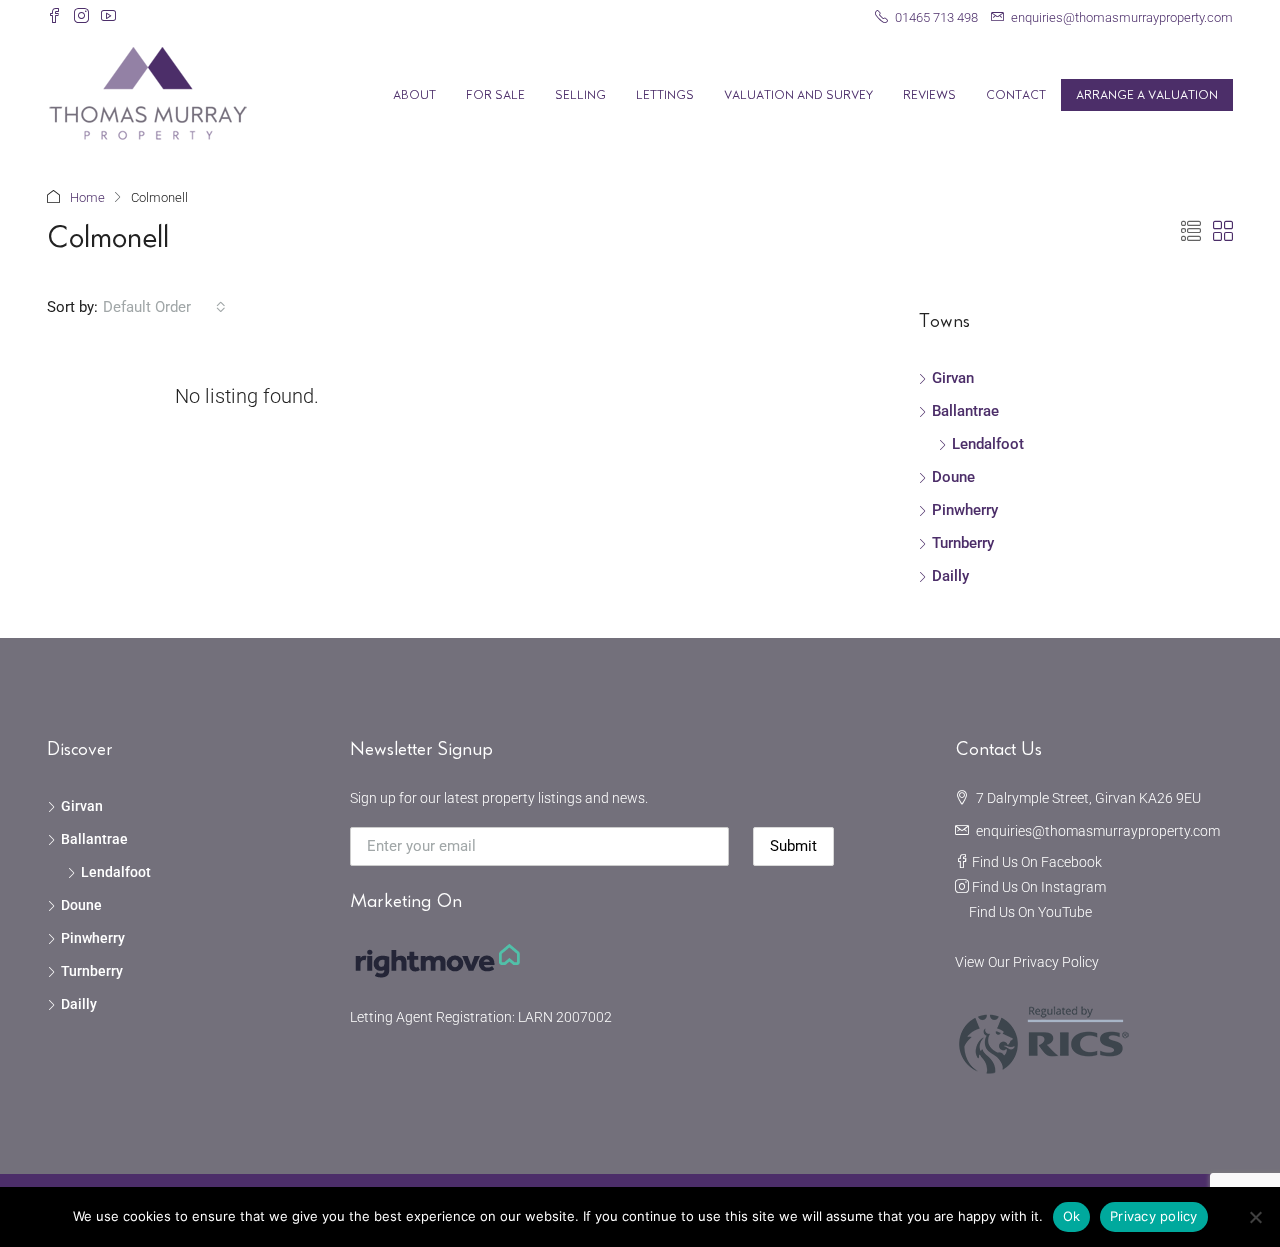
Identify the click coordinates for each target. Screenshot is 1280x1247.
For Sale (495, 95)
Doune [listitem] (953, 477)
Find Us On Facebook (1037, 862)
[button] (1191, 232)
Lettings (665, 95)
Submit (793, 846)
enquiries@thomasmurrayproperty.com (1098, 831)
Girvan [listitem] (953, 378)
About (414, 95)
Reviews (929, 95)
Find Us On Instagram (1039, 887)
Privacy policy (1154, 1216)
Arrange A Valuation (1147, 95)
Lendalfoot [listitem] (988, 444)
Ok (1072, 1216)
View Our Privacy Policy (1027, 962)
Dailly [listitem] (950, 576)
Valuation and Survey (798, 95)
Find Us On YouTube (1030, 912)
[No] (1255, 1217)
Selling (580, 95)
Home (87, 197)
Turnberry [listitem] (963, 543)
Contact (1016, 95)
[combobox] (164, 307)
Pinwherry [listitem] (965, 510)
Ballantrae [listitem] (965, 411)
